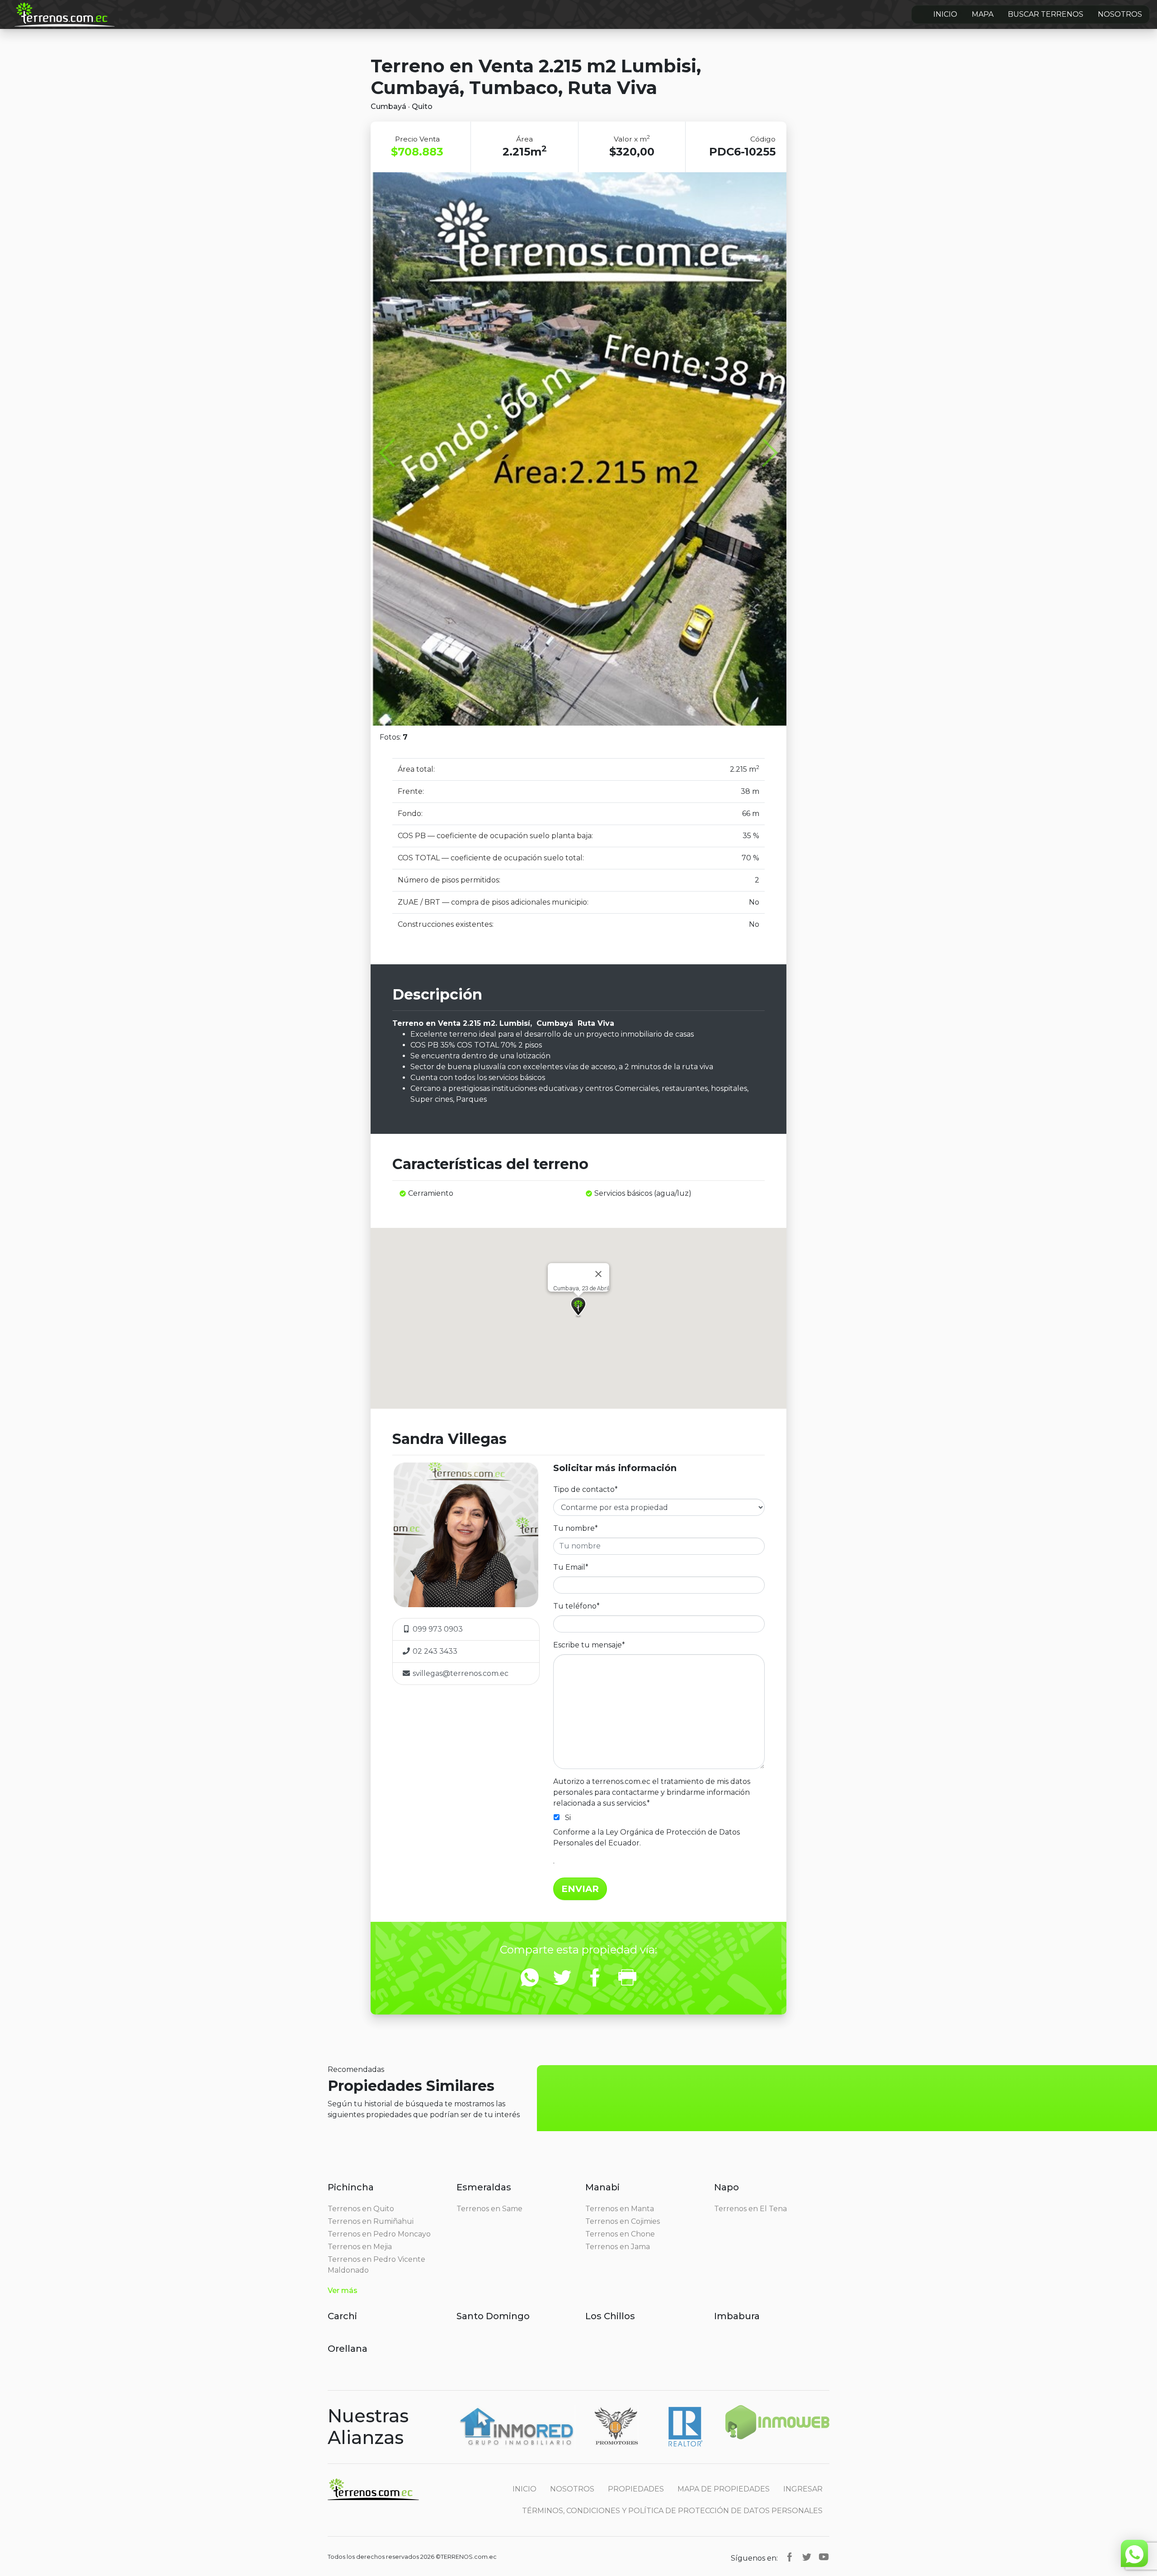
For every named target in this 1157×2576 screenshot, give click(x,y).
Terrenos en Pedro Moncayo (379, 2234)
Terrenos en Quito (361, 2209)
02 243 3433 (434, 1651)
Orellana (348, 2349)
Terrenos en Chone (620, 2234)
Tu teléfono (576, 1606)
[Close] (598, 1274)
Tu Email (571, 1567)
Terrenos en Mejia (360, 2247)
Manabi (602, 2187)
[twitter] (807, 2557)
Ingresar (803, 2489)
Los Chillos (610, 2316)
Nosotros (1120, 14)
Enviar (580, 1889)
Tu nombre (576, 1528)
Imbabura (737, 2316)
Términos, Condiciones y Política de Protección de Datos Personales (672, 2511)
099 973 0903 (437, 1629)
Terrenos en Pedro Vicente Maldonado (376, 2265)
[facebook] (790, 2557)
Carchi (342, 2316)
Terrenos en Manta (620, 2209)
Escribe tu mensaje (589, 1645)
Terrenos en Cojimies (623, 2221)
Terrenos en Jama (618, 2247)
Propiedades (636, 2489)
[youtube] (824, 2557)
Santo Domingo (493, 2316)
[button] (578, 1307)
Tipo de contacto (586, 1489)
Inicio (945, 14)
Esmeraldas (484, 2187)
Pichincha (351, 2187)
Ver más (343, 2291)
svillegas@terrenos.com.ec (461, 1673)
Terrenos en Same (489, 2209)
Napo (727, 2187)
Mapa (983, 14)
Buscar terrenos (1046, 14)
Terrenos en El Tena (750, 2209)
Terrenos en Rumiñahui (371, 2221)
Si (568, 1818)
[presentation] (393, 454)
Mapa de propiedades (724, 2489)
